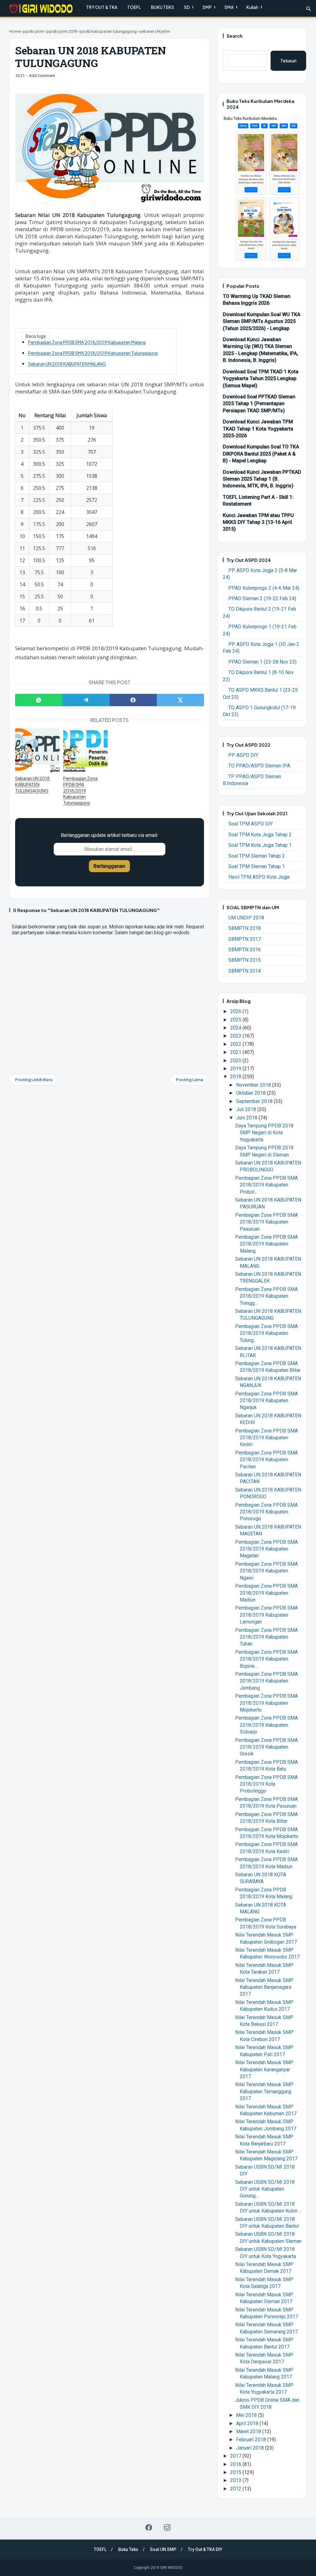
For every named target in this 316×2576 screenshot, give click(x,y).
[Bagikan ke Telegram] (86, 700)
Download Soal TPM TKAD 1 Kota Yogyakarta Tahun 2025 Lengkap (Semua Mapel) (261, 379)
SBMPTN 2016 (245, 950)
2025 (236, 1020)
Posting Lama (189, 1080)
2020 (236, 1061)
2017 (236, 2456)
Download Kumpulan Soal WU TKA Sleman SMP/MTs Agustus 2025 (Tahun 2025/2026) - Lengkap (262, 321)
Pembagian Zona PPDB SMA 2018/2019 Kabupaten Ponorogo (266, 1512)
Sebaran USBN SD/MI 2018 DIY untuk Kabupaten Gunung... (265, 2189)
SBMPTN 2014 (245, 971)
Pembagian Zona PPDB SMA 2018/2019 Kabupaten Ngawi (266, 1571)
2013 (236, 2480)
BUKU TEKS (162, 7)
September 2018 (255, 1101)
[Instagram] (167, 2527)
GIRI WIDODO (171, 2568)
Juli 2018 (247, 1109)
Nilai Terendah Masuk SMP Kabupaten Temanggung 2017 (264, 2091)
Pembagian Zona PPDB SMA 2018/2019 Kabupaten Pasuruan (266, 1222)
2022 (236, 1044)
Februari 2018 (252, 2440)
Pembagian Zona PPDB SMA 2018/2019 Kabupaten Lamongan (266, 1615)
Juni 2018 (247, 1118)
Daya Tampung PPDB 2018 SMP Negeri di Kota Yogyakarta (264, 1133)
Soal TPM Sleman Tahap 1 (257, 866)
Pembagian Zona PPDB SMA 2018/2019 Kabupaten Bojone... (266, 1659)
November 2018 (254, 1085)
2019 (236, 1069)
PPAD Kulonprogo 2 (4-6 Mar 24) (264, 588)
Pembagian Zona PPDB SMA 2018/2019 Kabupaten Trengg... (266, 1296)
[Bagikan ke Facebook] (133, 700)
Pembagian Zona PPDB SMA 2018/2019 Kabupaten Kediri (266, 1438)
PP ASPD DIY (243, 755)
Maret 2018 (249, 2432)
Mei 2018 (247, 2415)
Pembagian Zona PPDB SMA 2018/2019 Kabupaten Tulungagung (93, 353)
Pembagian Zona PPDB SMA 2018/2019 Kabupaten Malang (87, 342)
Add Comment (42, 76)
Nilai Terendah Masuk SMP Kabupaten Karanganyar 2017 (264, 2069)
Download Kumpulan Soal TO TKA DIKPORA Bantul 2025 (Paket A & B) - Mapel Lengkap (261, 454)
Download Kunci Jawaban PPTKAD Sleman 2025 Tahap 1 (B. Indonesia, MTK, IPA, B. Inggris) (262, 479)
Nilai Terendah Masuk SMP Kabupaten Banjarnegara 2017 (264, 1987)
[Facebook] (149, 2527)
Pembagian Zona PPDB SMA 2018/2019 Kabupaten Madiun (266, 1593)
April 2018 (248, 2423)
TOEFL (134, 7)
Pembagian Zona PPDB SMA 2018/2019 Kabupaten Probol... (266, 1185)
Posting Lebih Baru (34, 1080)
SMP (207, 7)
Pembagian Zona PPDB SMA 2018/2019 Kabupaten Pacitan (266, 1460)
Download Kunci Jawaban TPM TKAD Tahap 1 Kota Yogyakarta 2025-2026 (258, 429)
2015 (236, 2472)
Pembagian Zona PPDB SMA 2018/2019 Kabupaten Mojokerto (266, 1703)
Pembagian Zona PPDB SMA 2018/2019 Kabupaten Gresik (266, 1747)
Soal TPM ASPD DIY (251, 824)
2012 (236, 2489)
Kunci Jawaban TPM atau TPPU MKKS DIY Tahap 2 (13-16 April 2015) (258, 522)
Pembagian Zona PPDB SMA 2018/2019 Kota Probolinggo (266, 1784)
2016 (236, 2464)
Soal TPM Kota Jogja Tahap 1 (260, 845)
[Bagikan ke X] (180, 700)
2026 (236, 1011)
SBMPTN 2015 (245, 960)
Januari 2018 (251, 2448)
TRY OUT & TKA (102, 7)
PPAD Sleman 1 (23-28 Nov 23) (262, 662)
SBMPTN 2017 (245, 939)
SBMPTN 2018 (245, 928)
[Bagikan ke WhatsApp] (39, 700)
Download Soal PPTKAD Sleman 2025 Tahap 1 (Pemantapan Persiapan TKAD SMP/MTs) (259, 404)
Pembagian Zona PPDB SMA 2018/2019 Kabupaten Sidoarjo (266, 1725)
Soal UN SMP (163, 2549)
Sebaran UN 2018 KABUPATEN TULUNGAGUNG (32, 784)
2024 (236, 1028)
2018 (236, 1077)
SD (187, 7)
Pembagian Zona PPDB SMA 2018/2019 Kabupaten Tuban (266, 1637)
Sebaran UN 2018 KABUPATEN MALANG (67, 364)
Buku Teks (128, 2549)
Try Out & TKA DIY (205, 2549)
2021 (236, 1052)
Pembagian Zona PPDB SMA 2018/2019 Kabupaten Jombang (266, 1681)
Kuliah (252, 7)
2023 (236, 1036)
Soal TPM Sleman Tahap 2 (257, 856)
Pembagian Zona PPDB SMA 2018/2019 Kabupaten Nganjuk (266, 1401)
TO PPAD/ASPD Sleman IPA (259, 766)
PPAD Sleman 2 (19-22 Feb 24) (262, 598)
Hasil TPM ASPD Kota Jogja (259, 877)
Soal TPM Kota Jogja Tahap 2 (260, 835)
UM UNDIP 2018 (246, 918)
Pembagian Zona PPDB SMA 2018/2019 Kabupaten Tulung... (266, 1333)
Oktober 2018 (252, 1093)
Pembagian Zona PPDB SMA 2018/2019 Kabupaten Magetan (266, 1549)
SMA (229, 7)
